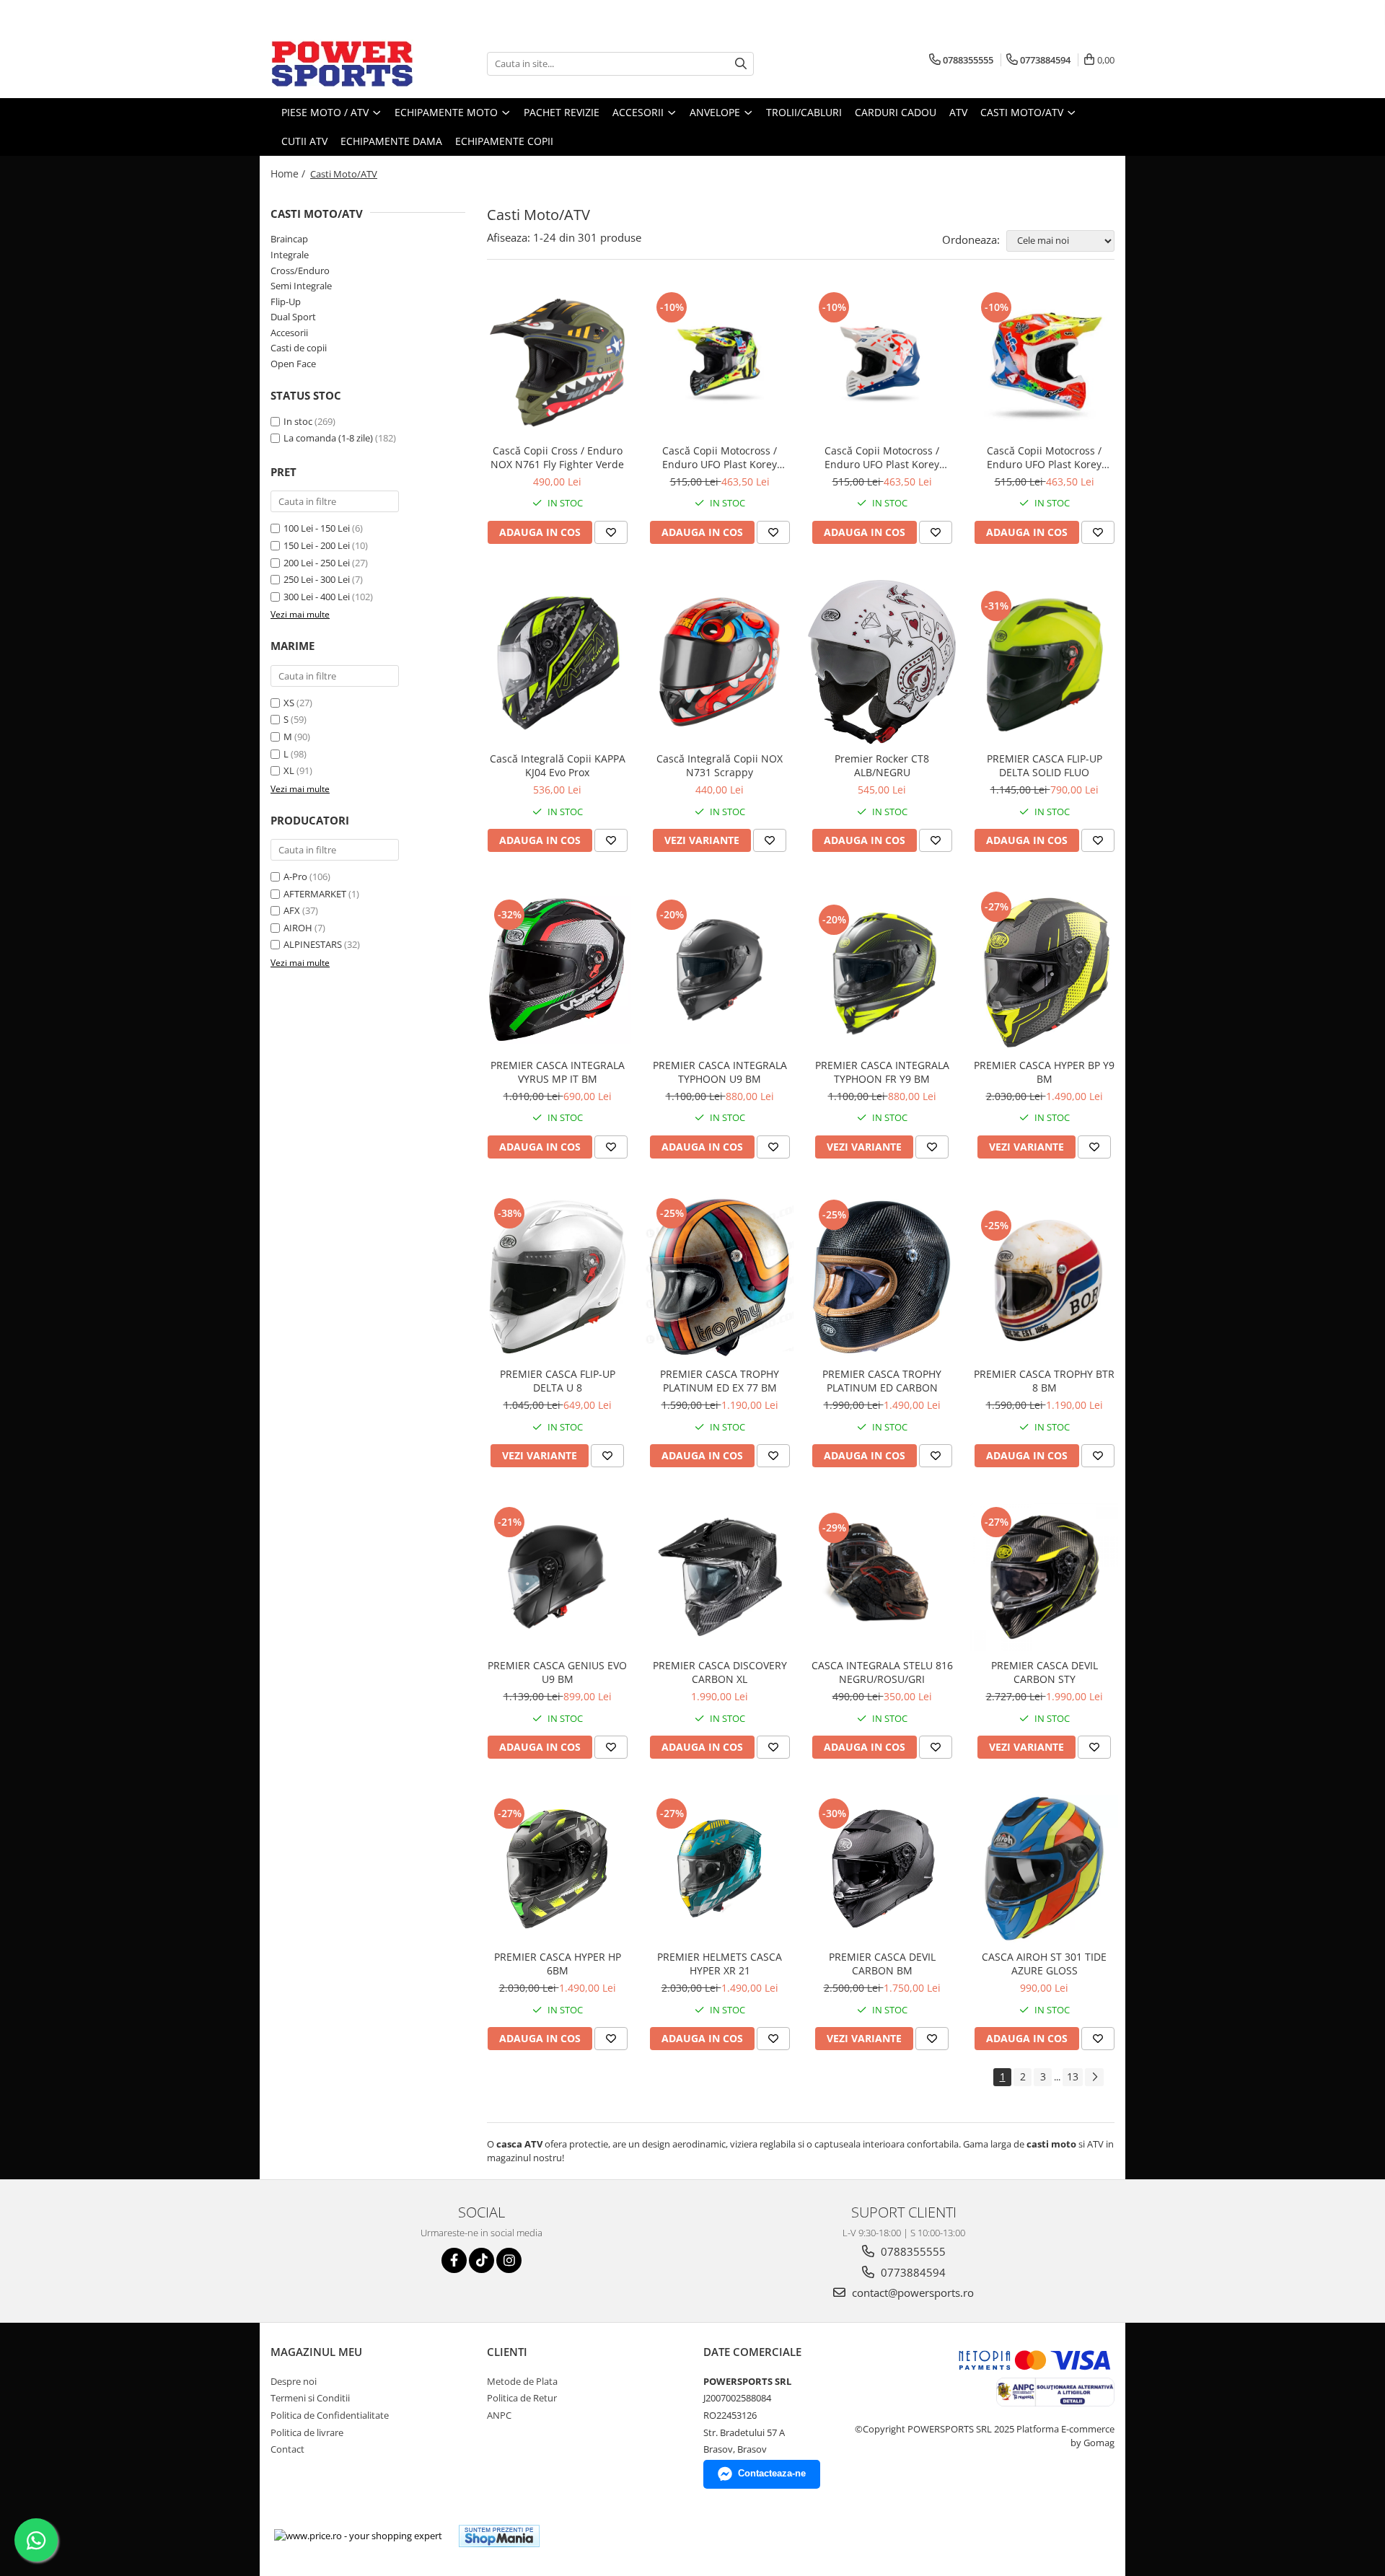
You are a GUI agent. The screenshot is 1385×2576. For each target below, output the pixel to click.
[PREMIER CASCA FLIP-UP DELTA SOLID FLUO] (1044, 662)
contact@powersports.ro (911, 2293)
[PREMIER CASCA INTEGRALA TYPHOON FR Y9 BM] (882, 970)
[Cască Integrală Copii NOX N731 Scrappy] (720, 662)
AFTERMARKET (315, 894)
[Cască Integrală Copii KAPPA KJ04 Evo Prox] (557, 662)
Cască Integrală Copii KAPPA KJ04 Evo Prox (558, 765)
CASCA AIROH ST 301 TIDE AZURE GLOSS (1044, 1964)
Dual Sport (293, 317)
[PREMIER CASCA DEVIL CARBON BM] (882, 1869)
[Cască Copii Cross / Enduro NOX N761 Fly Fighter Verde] (557, 362)
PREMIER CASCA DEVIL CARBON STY (1045, 1672)
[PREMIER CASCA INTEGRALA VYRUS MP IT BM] (557, 970)
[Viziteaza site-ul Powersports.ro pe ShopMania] (499, 2536)
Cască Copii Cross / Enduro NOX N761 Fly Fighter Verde (557, 457)
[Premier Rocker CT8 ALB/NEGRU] (882, 663)
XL (289, 770)
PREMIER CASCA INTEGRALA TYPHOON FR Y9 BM (882, 1072)
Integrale (290, 255)
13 (1073, 2076)
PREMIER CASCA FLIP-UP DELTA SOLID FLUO (1045, 765)
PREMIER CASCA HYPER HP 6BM (558, 1964)
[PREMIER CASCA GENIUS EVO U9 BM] (557, 1577)
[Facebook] (454, 2260)
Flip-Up (286, 302)
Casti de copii (299, 348)
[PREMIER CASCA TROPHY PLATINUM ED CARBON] (882, 1278)
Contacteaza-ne (772, 2473)
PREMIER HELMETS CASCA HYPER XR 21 (720, 1964)
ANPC (499, 2415)
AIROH (298, 928)
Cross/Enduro (300, 271)
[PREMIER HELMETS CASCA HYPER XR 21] (720, 1869)
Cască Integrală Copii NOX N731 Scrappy (720, 765)
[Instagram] (509, 2260)
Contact (287, 2449)
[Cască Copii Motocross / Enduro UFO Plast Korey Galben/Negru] (720, 362)
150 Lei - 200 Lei (317, 545)
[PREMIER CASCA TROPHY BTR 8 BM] (1044, 1277)
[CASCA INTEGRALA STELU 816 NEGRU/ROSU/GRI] (882, 1578)
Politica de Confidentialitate (330, 2415)
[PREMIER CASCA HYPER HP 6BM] (557, 1869)
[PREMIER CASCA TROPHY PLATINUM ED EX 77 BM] (720, 1277)
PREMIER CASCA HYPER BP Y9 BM (1044, 1072)
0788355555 (912, 2251)
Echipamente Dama (391, 141)
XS (289, 703)
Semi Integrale (301, 286)
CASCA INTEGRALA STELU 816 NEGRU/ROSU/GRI (882, 1672)
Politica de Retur (522, 2398)
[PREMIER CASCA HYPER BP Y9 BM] (1044, 970)
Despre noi (294, 2381)
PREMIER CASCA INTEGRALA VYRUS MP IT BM (558, 1072)
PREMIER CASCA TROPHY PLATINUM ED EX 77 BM (720, 1381)
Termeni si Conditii (310, 2398)
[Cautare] (741, 64)
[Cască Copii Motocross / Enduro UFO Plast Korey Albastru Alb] (882, 362)
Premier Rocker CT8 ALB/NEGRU (882, 765)
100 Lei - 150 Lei (317, 528)
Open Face (293, 364)
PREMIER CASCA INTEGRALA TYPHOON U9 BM (720, 1072)
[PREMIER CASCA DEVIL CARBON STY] (1044, 1577)
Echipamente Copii (504, 141)
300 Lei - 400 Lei (317, 597)
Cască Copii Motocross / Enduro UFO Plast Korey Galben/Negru (720, 457)
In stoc (298, 421)
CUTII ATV (304, 141)
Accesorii (289, 333)
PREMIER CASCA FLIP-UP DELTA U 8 (558, 1381)
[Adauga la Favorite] (611, 532)
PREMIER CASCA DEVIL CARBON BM (882, 1964)
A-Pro (295, 876)
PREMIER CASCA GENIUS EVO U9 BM (557, 1672)
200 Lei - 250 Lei (317, 563)
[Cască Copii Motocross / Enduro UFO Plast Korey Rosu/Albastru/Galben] (1044, 362)
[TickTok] (482, 2260)
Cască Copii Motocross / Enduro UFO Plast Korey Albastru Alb (882, 457)
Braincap (289, 239)
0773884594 (912, 2272)
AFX (292, 910)
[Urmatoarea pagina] (1094, 2077)
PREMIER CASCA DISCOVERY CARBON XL (720, 1672)
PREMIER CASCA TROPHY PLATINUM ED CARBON (882, 1381)
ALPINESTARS (313, 944)
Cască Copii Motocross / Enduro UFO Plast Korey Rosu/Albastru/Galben (1044, 457)
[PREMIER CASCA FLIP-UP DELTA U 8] (557, 1277)
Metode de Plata (522, 2381)
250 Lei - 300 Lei (317, 579)
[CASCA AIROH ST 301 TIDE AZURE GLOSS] (1044, 1869)
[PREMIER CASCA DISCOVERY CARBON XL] (720, 1577)
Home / (289, 173)
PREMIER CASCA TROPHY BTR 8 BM (1044, 1381)
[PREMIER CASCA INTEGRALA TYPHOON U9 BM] (720, 970)
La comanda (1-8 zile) (328, 438)
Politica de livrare (307, 2432)
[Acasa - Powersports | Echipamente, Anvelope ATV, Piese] (343, 63)
